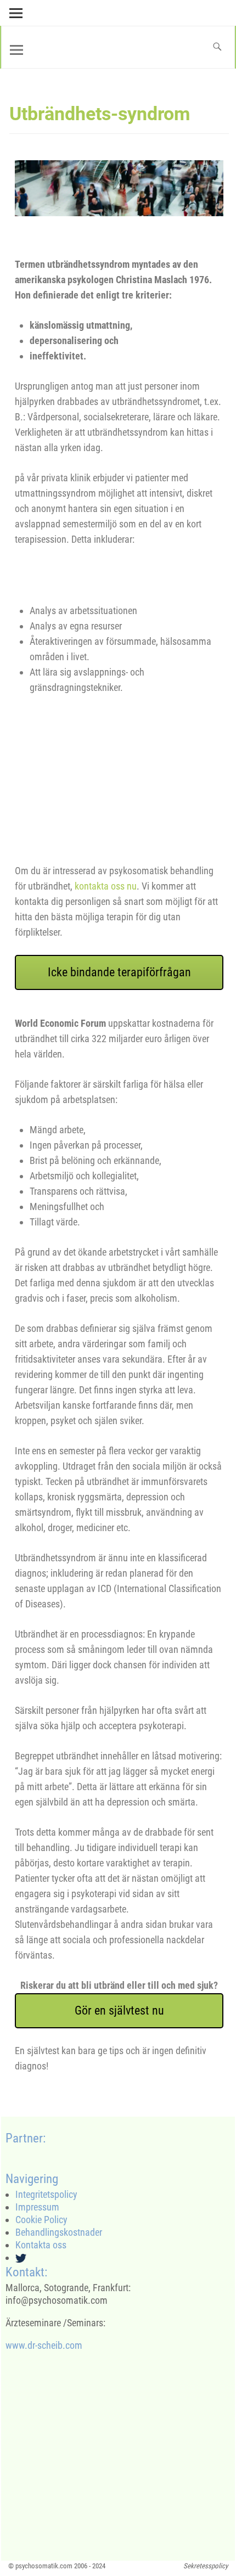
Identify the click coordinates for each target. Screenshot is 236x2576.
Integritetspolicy (46, 2194)
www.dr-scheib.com (44, 2345)
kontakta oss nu (106, 886)
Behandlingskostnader (59, 2232)
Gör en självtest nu (119, 2010)
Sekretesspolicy (206, 2566)
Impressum (37, 2207)
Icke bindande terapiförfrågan (119, 972)
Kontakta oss (41, 2245)
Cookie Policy (41, 2220)
